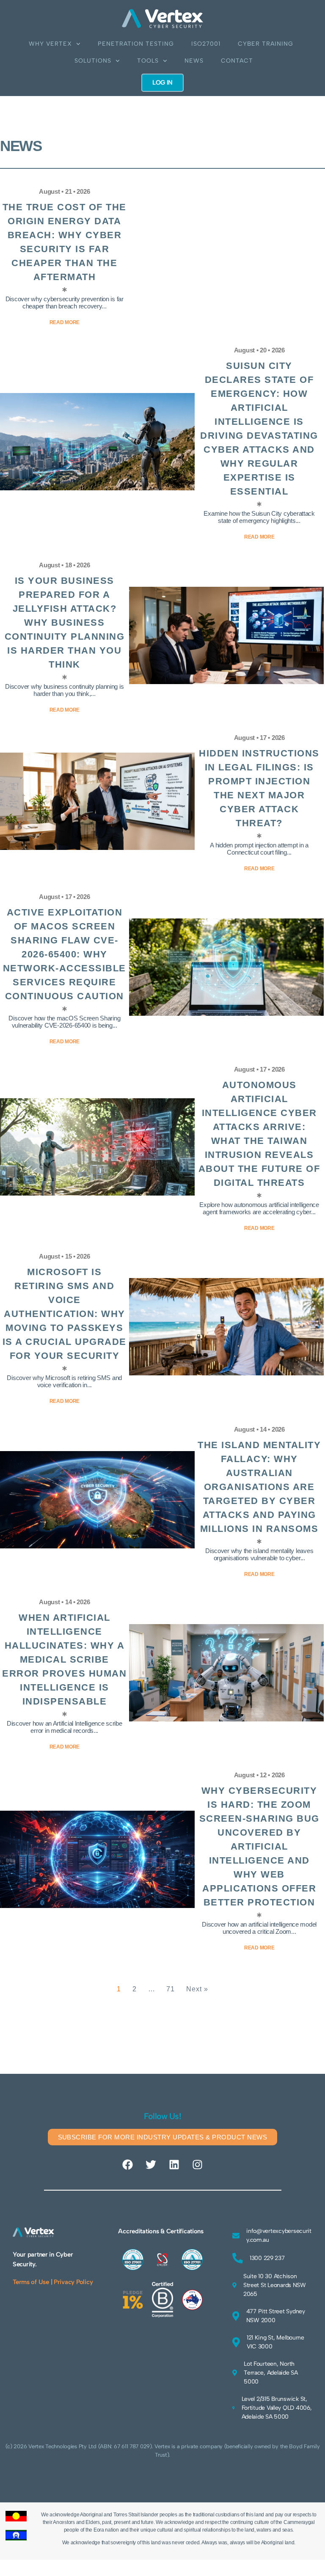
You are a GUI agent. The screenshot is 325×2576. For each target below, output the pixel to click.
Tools (148, 61)
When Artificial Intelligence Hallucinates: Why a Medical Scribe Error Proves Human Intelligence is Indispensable (64, 1659)
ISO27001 (206, 44)
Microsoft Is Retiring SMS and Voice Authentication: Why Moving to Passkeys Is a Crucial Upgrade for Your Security (65, 1314)
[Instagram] (197, 2164)
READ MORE (259, 1948)
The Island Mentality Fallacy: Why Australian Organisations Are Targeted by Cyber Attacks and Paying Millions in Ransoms (259, 1487)
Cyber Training (266, 44)
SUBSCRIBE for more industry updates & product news (163, 2137)
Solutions (93, 61)
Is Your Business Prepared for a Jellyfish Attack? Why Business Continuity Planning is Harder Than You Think (65, 623)
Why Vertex (50, 44)
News (194, 61)
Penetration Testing (136, 44)
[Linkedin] (174, 2164)
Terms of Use (31, 2282)
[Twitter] (151, 2164)
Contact (237, 61)
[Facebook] (128, 2164)
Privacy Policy (73, 2282)
